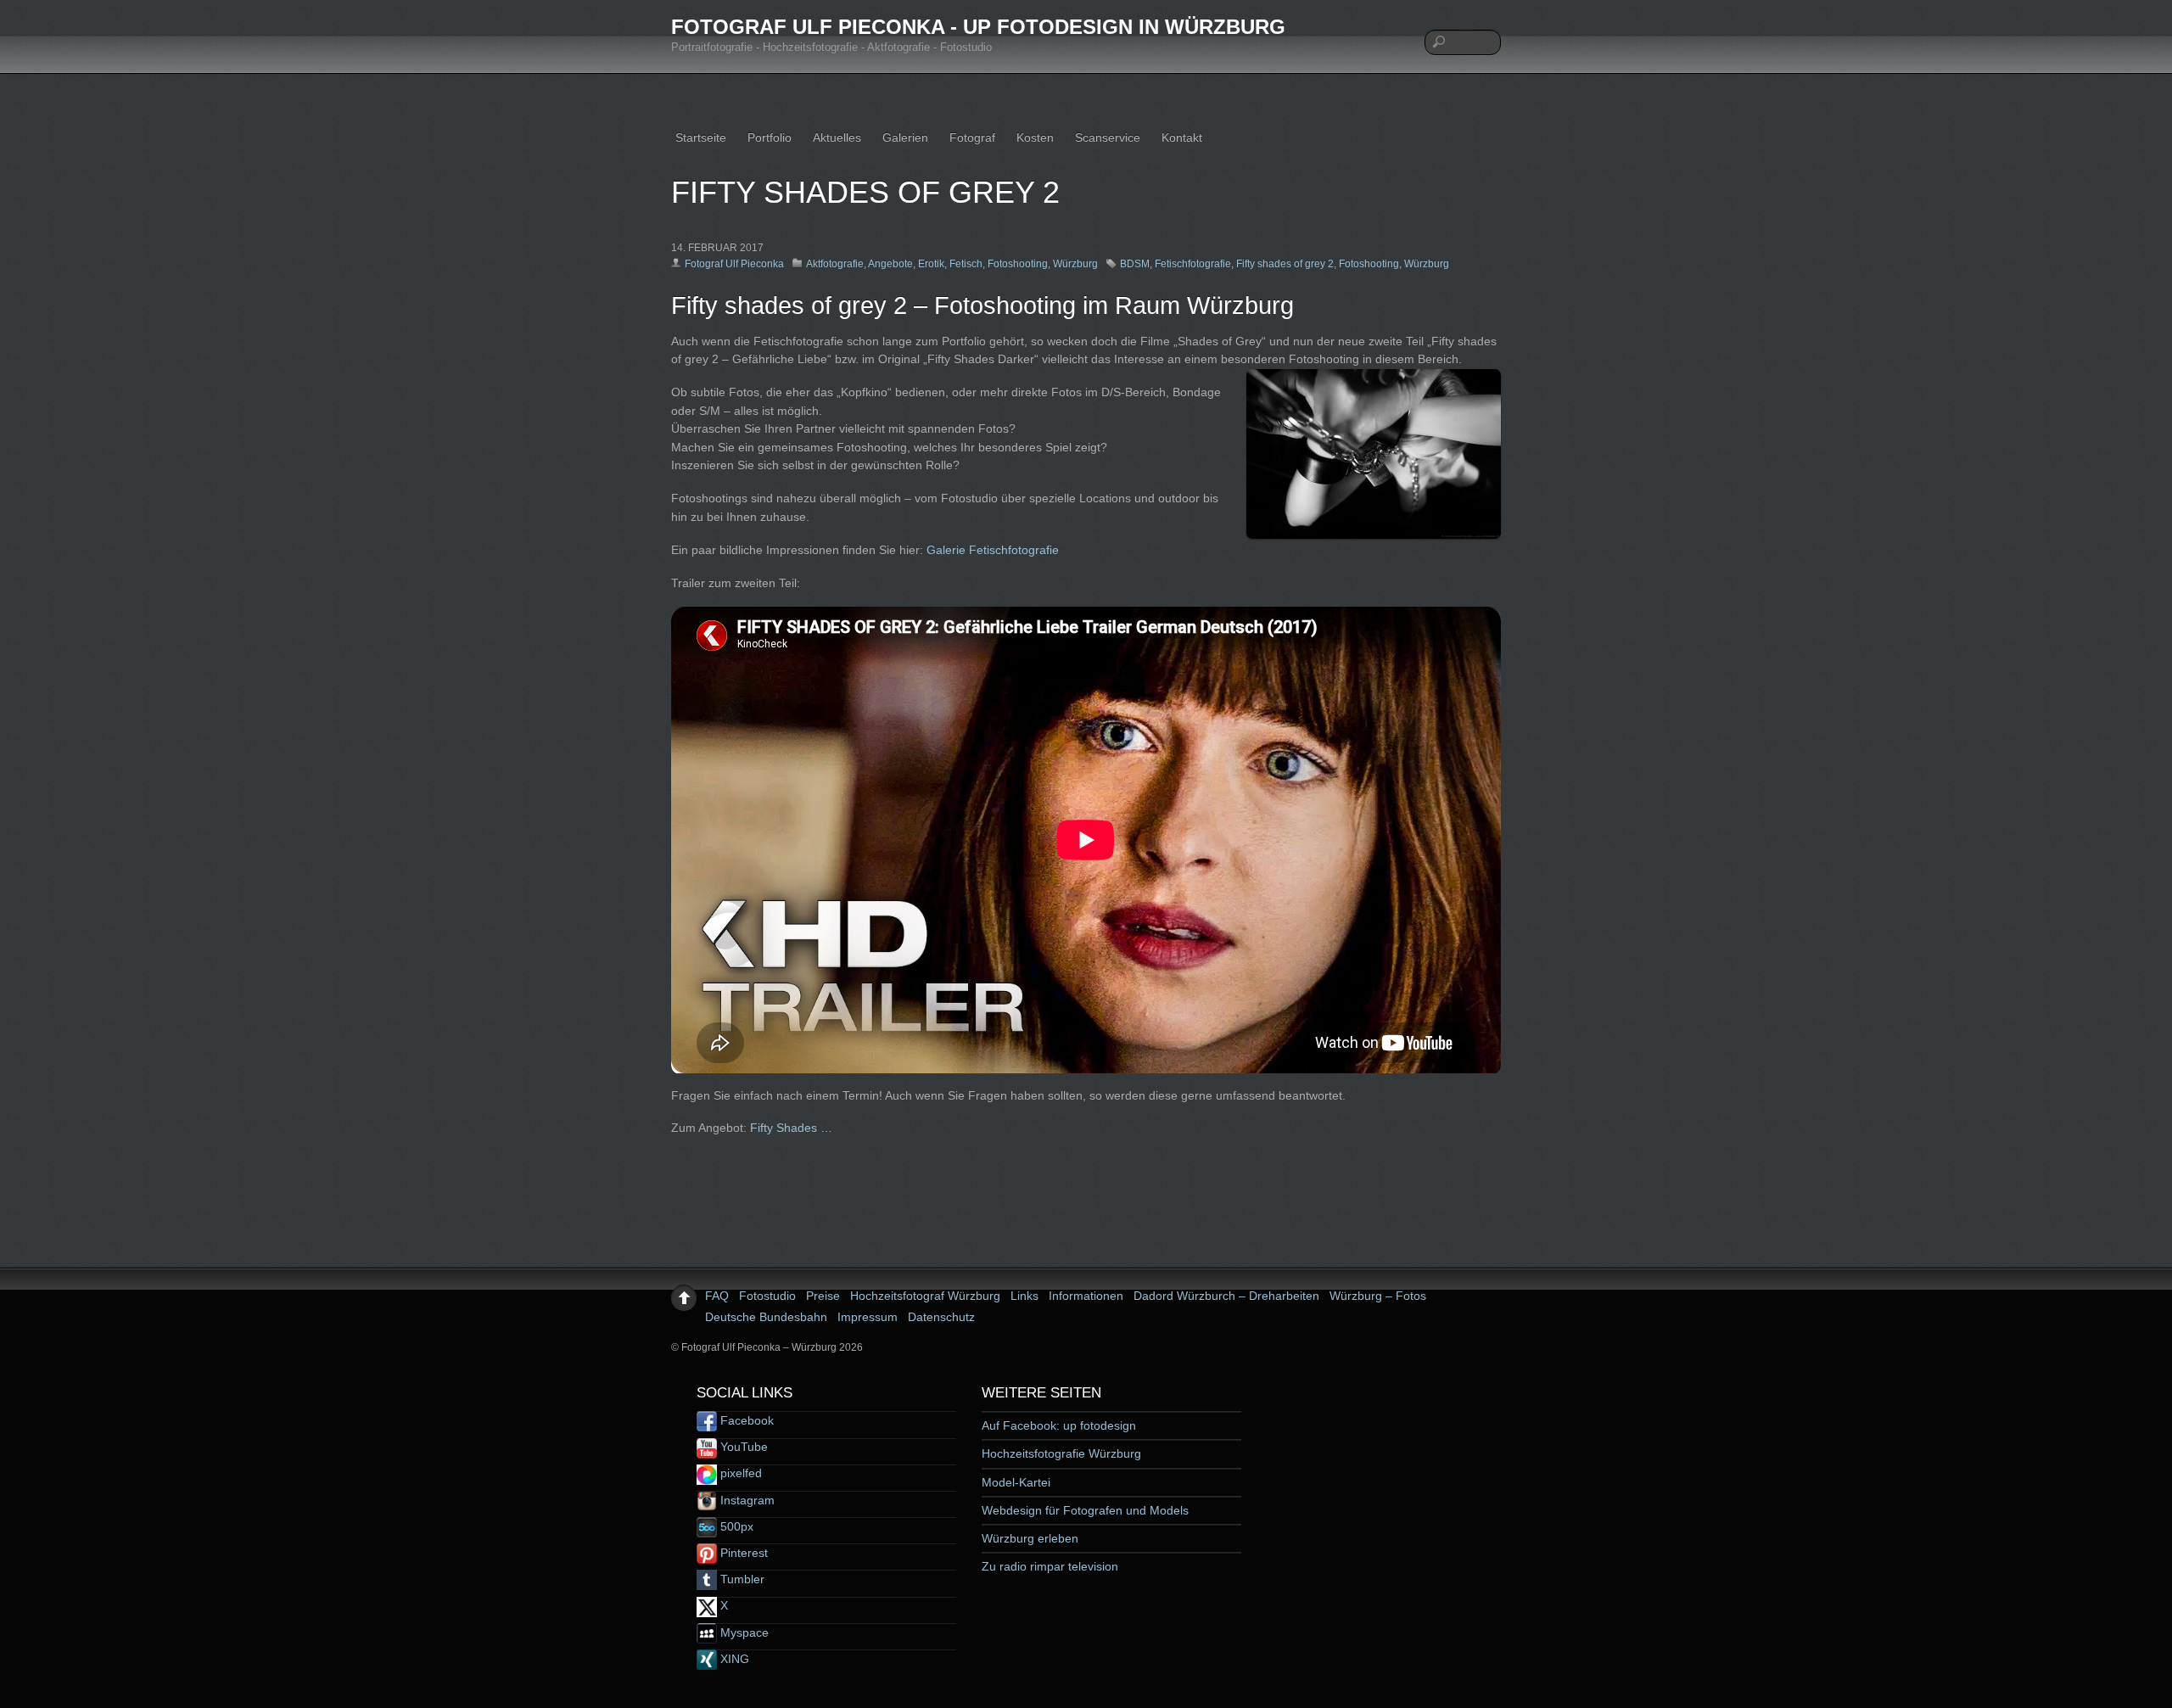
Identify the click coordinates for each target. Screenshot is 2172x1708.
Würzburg (1075, 264)
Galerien (905, 137)
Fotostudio (767, 1296)
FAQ (717, 1296)
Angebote (890, 264)
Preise (823, 1296)
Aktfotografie (835, 264)
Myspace (743, 1632)
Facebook (745, 1420)
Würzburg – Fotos (1378, 1296)
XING (733, 1659)
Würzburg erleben (1030, 1538)
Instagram (746, 1500)
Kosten (1035, 137)
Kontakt (1182, 137)
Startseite (701, 137)
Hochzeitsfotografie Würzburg (1061, 1453)
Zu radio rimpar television (1050, 1566)
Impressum (868, 1317)
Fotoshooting (1018, 264)
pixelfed (739, 1473)
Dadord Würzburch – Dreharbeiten (1226, 1296)
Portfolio (770, 137)
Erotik (931, 264)
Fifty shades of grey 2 (1285, 264)
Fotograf (972, 137)
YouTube (742, 1447)
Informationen (1086, 1296)
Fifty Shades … (791, 1128)
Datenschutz (941, 1317)
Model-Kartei (1016, 1482)
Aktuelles (837, 137)
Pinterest (742, 1553)
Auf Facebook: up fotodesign (1059, 1425)
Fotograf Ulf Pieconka (734, 264)
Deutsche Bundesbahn (766, 1317)
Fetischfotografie (1193, 264)
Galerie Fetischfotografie (993, 550)
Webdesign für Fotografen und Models (1085, 1510)
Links (1024, 1296)
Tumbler (741, 1579)
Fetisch (966, 264)
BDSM (1135, 264)
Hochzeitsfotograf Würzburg (925, 1296)
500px (735, 1526)
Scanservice (1108, 137)
